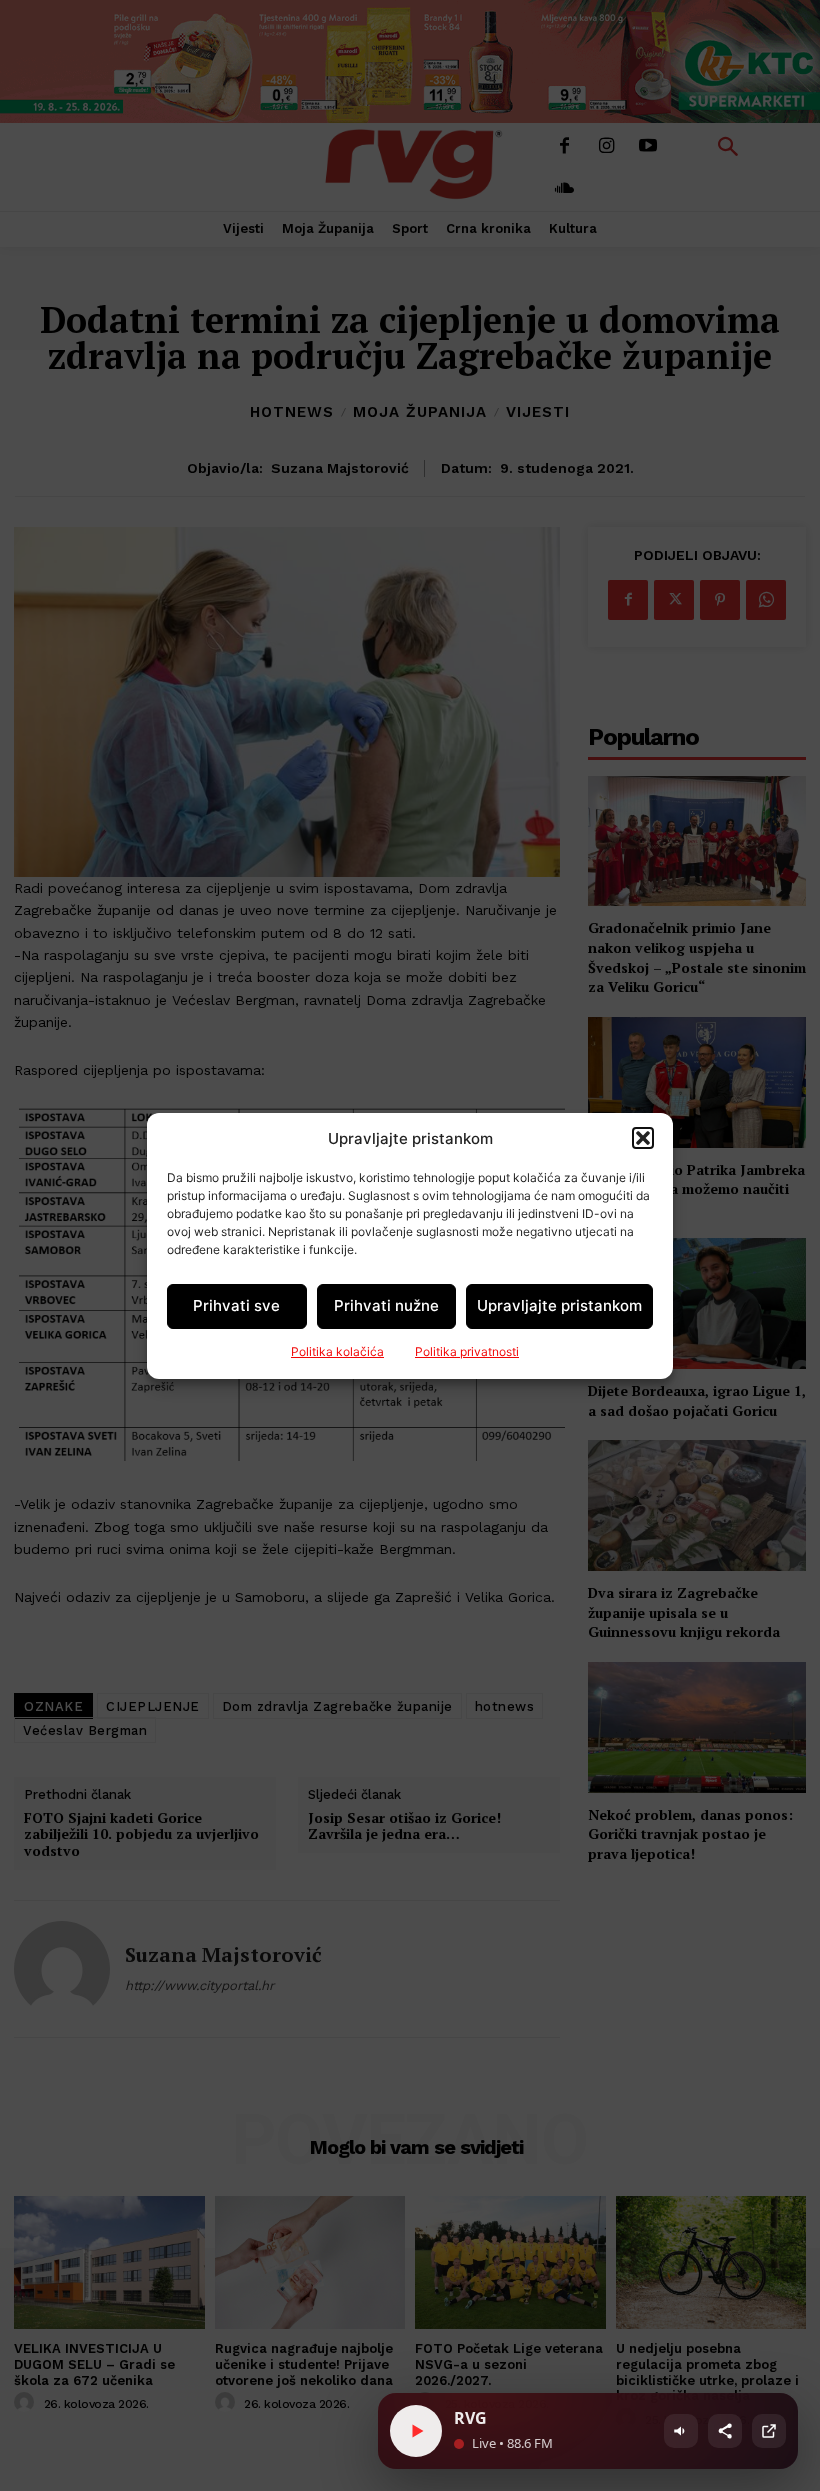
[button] (643, 1138)
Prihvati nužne (386, 1305)
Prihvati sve (236, 1305)
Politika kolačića (337, 1351)
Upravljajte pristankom (559, 1305)
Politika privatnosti (467, 1351)
